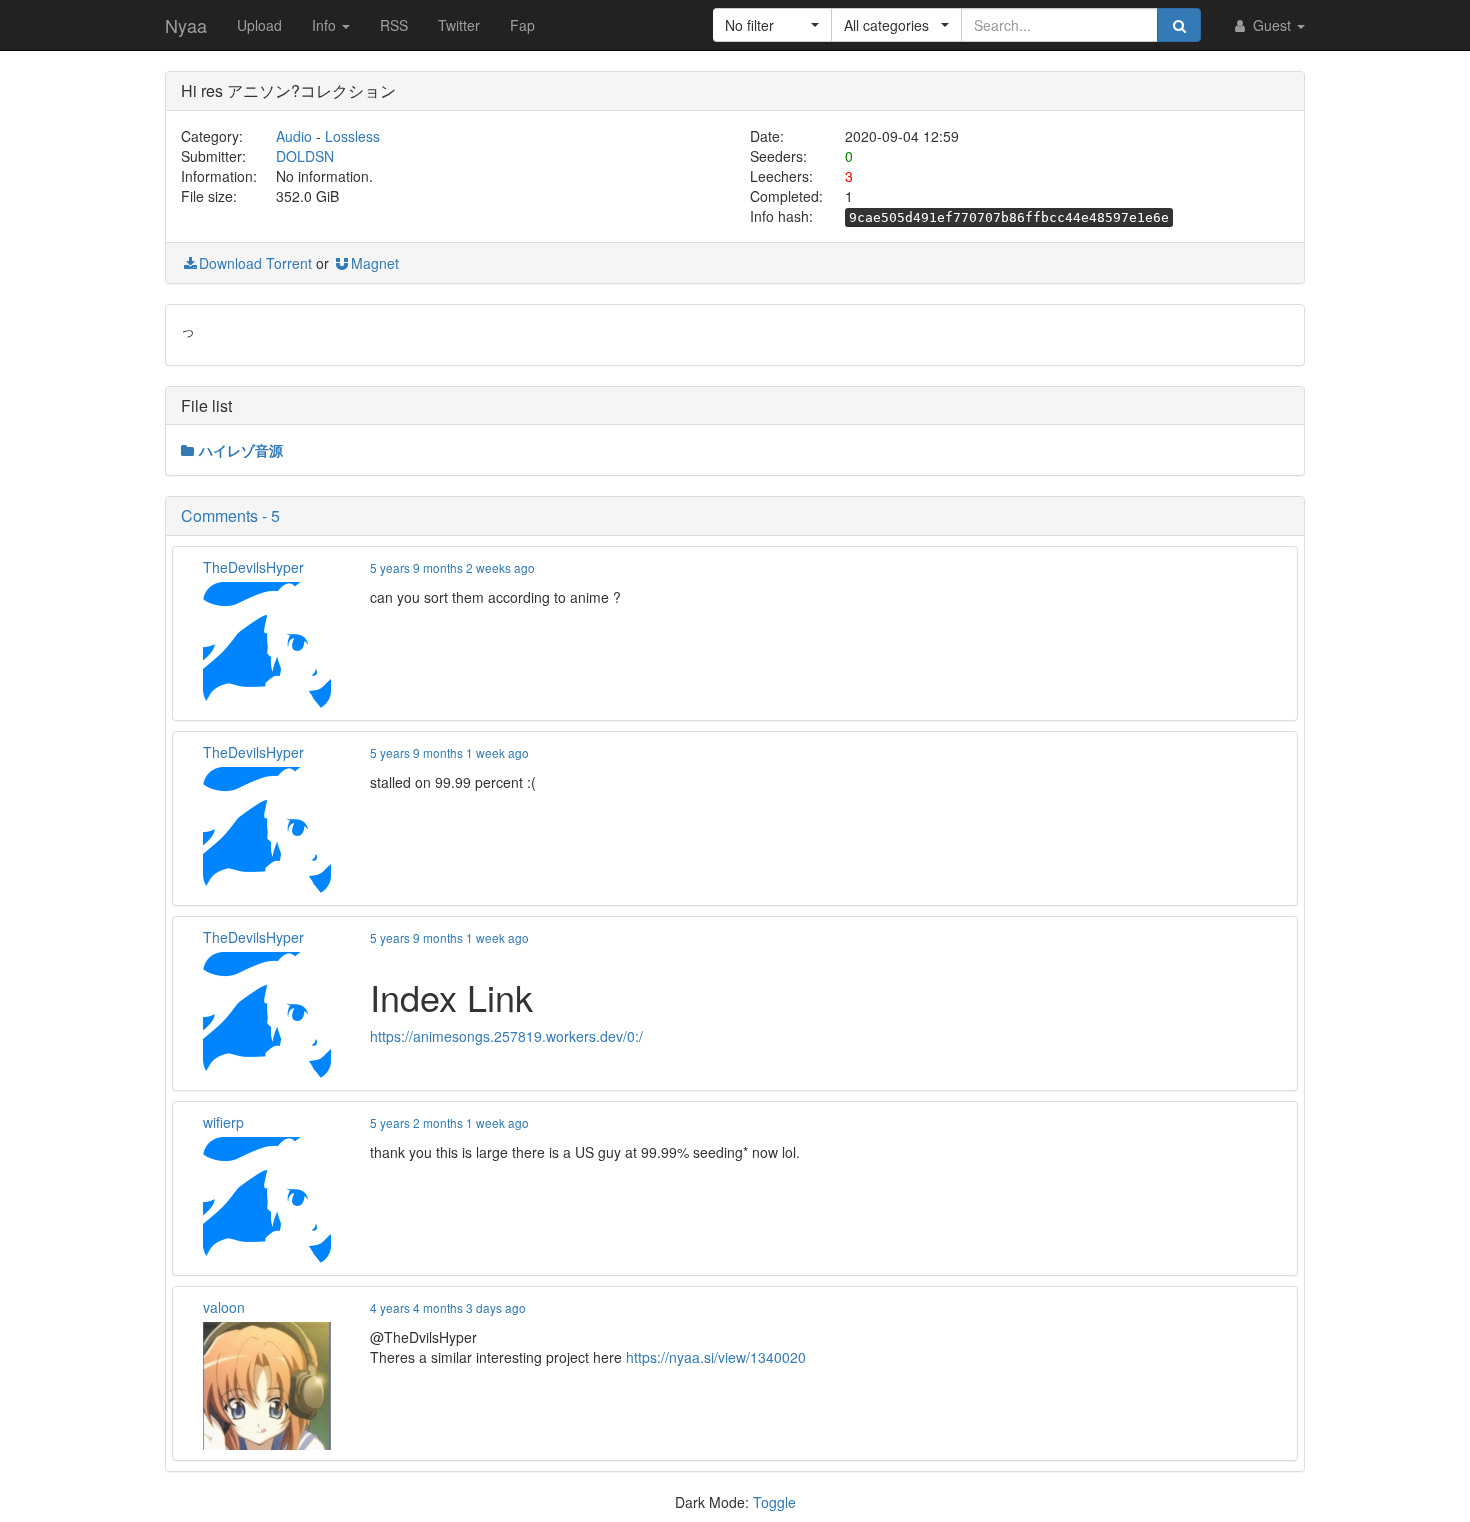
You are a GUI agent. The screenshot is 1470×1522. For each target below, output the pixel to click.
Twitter (459, 25)
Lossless (352, 136)
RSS (394, 25)
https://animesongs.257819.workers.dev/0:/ (506, 1036)
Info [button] (326, 25)
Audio (294, 136)
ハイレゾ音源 (241, 450)
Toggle (774, 1502)
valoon (224, 1307)
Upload (259, 25)
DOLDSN (305, 156)
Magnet (375, 263)
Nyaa (186, 25)
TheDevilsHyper (253, 567)
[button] (772, 25)
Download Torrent (255, 263)
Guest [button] (1272, 25)
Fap (522, 25)
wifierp (223, 1122)
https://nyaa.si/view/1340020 (716, 1357)
